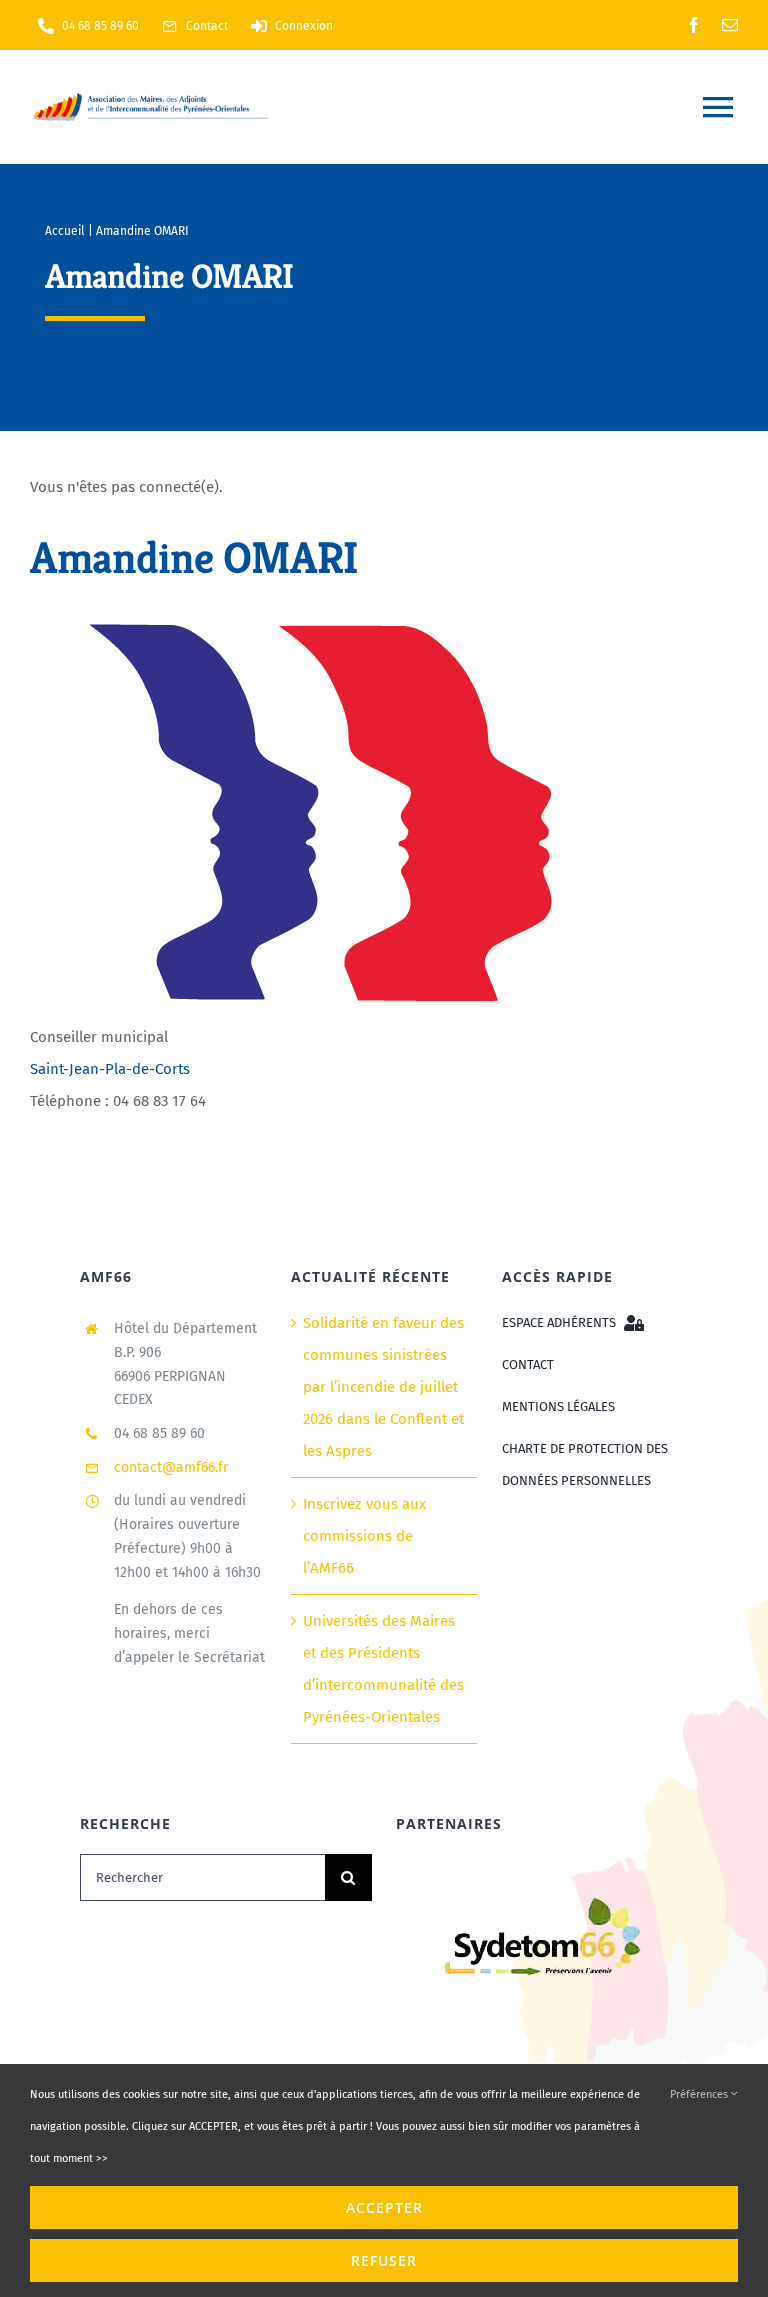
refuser (384, 2260)
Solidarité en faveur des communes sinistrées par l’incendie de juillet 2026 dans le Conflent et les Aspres (383, 1387)
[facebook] (694, 25)
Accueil (65, 231)
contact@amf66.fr (171, 1467)
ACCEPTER (384, 2207)
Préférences (700, 2094)
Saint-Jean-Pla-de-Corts (110, 1069)
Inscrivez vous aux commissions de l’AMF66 (364, 1536)
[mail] (730, 25)
